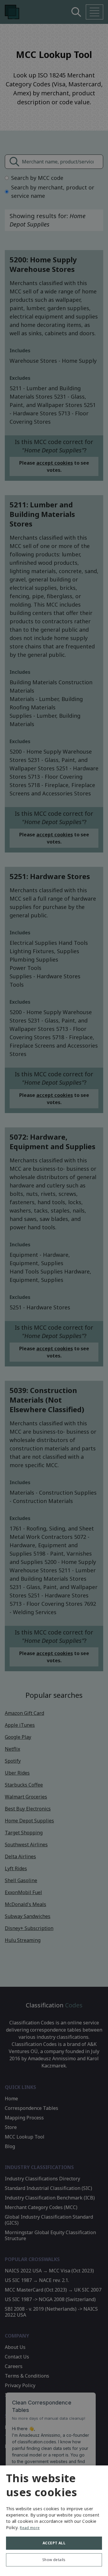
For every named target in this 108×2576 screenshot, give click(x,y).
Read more (30, 2528)
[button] (54, 2561)
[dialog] (54, 2521)
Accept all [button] (54, 2543)
